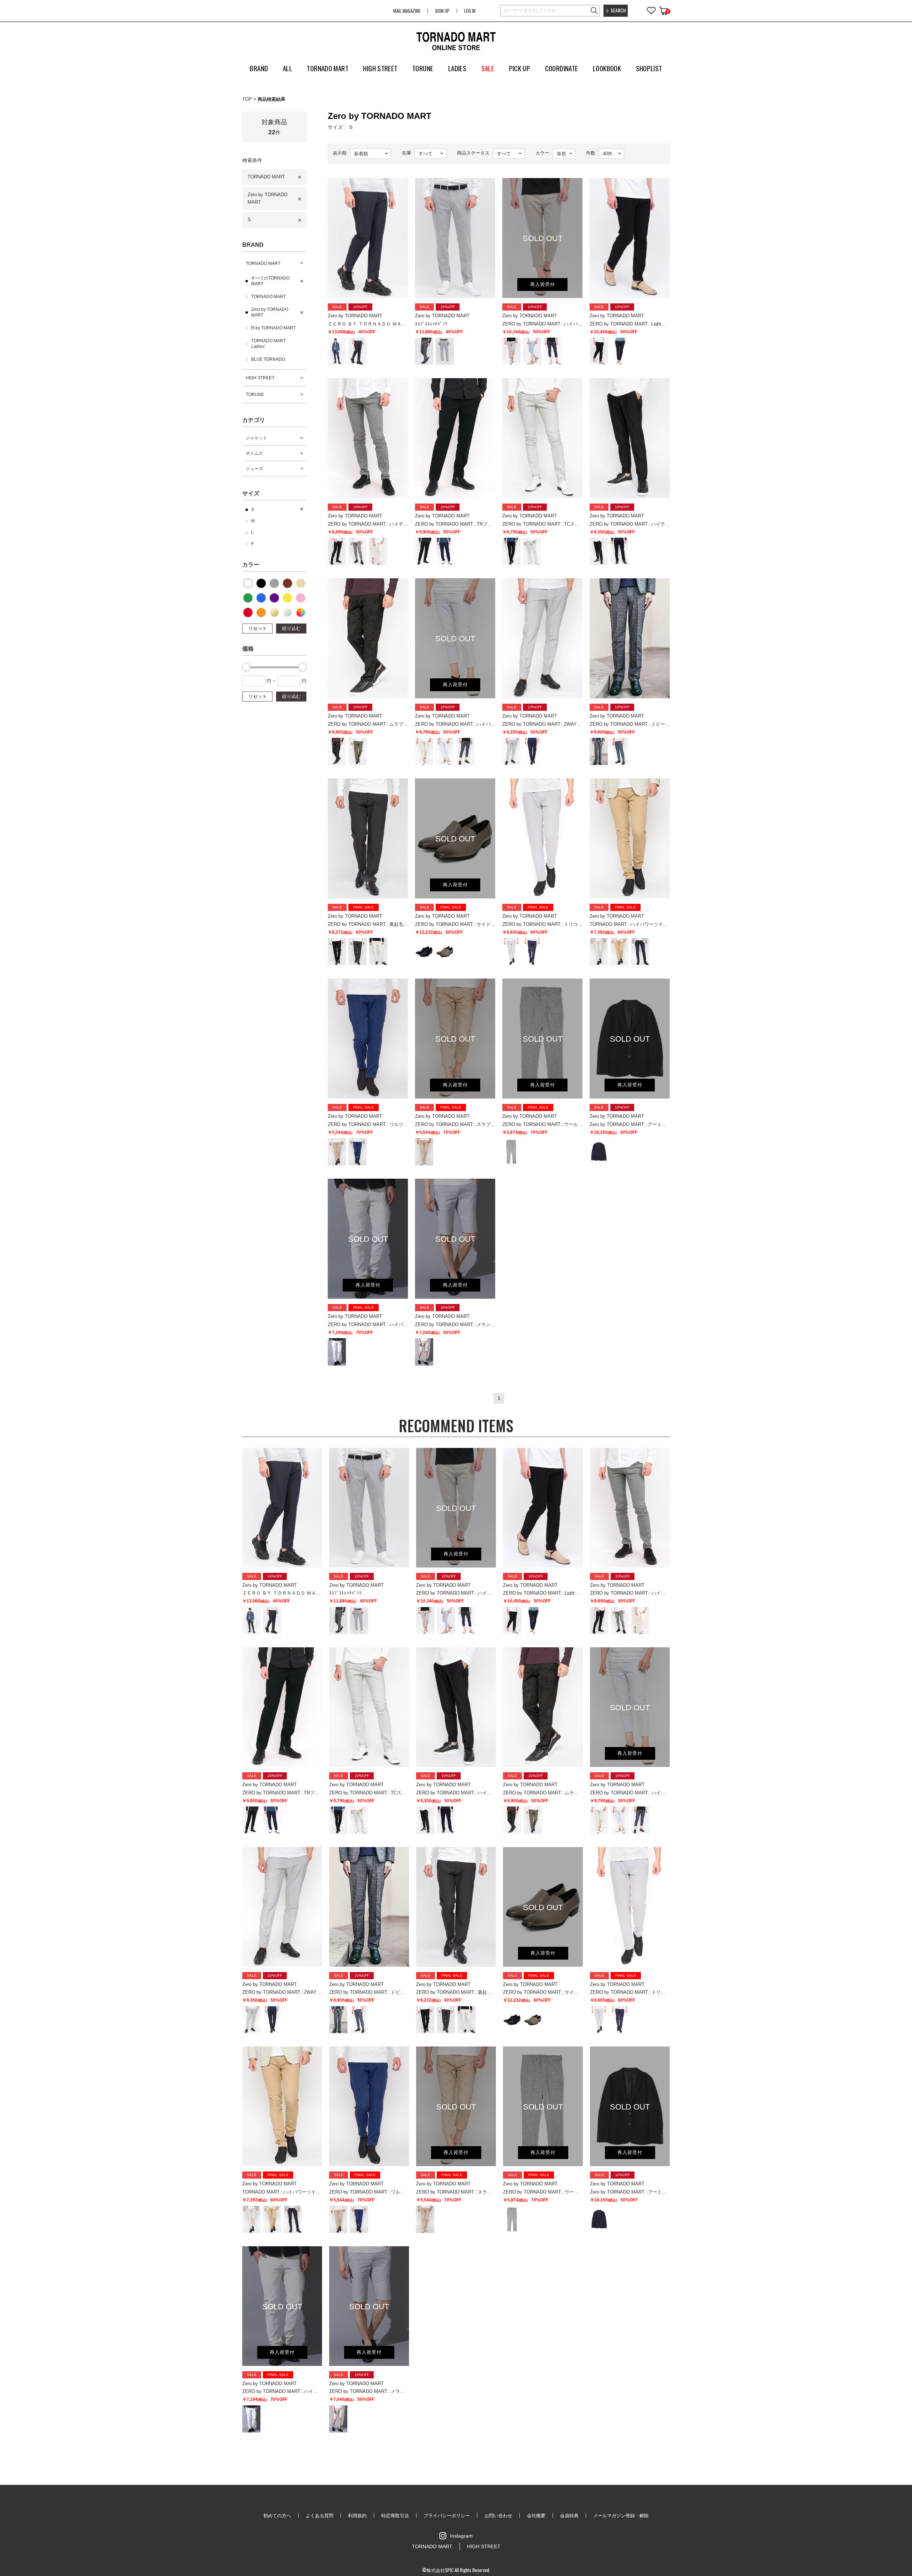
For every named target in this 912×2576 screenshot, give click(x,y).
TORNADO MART (266, 177)
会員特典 (569, 2516)
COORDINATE (562, 68)
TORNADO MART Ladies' (268, 344)
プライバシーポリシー (447, 2516)
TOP (247, 99)
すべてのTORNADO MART (270, 281)
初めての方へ (277, 2516)
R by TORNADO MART (273, 328)
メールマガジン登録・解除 (621, 2516)
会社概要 (536, 2516)
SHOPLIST (649, 68)
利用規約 (357, 2516)
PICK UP (520, 68)
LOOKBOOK (607, 68)
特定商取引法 (395, 2516)
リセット (258, 628)
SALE (488, 68)
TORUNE (255, 395)
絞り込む (291, 628)
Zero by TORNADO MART (268, 198)
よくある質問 (320, 2516)
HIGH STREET (260, 378)
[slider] (246, 667)
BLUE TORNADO (268, 359)
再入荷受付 (543, 284)
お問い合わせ (498, 2516)
